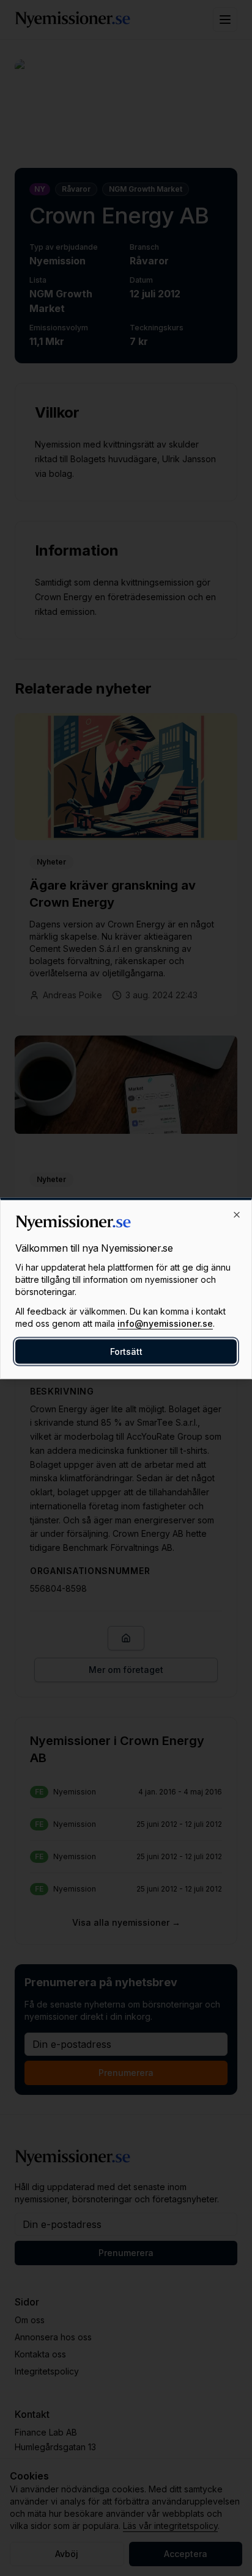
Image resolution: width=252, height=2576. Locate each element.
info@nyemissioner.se (165, 1323)
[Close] (237, 1214)
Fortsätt (126, 1351)
